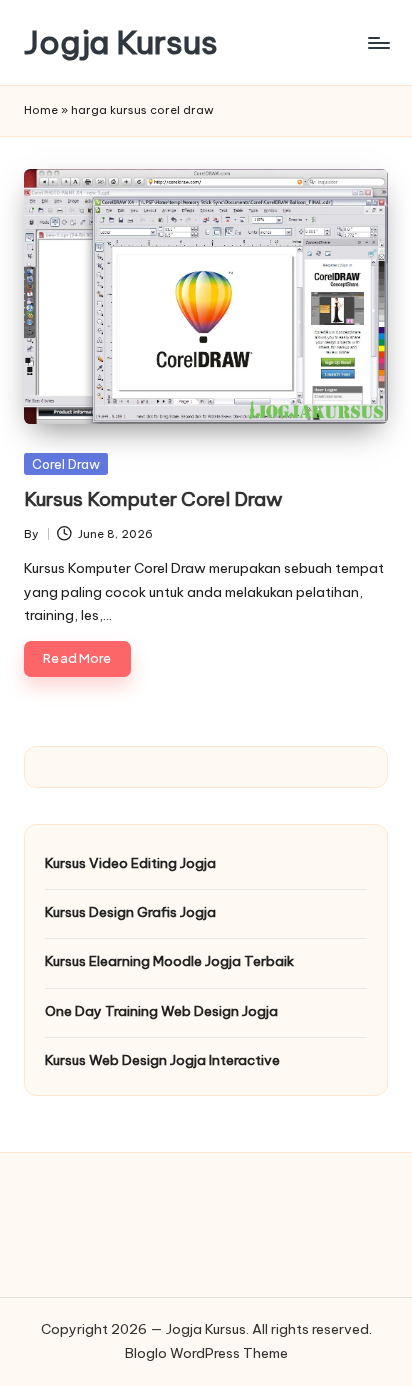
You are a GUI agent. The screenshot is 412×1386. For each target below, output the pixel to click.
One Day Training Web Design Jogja (161, 1011)
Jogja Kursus (121, 42)
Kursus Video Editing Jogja (130, 863)
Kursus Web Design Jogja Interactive (162, 1060)
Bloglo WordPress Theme (206, 1353)
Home (41, 110)
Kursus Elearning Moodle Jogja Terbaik (169, 961)
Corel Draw (66, 464)
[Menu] (378, 42)
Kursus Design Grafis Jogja (130, 912)
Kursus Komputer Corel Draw (153, 499)
